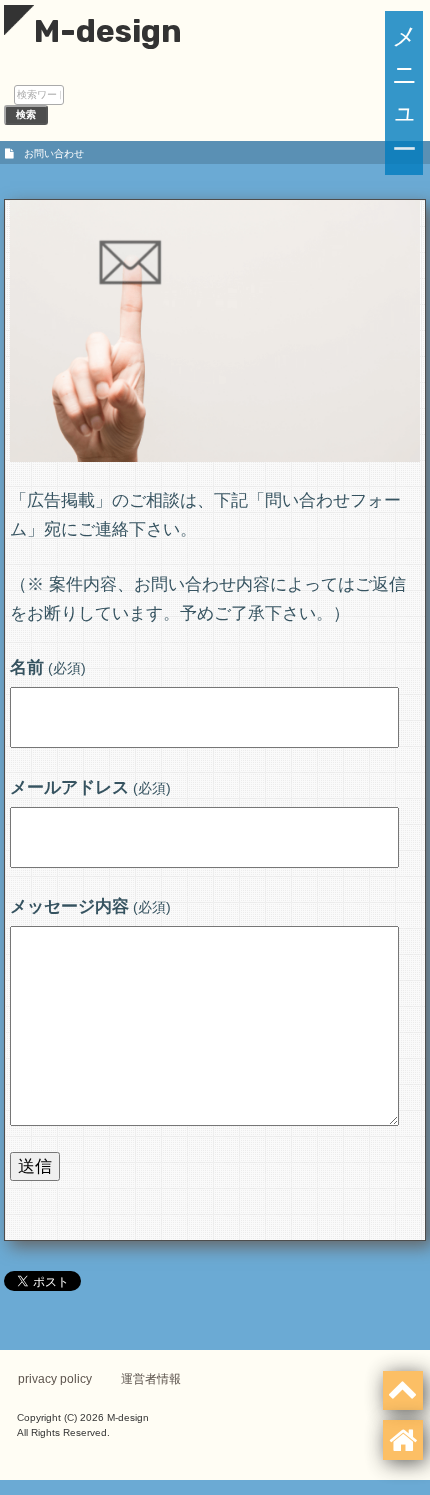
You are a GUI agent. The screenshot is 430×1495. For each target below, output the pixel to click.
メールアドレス (90, 787)
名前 (48, 667)
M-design (108, 31)
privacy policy (55, 1379)
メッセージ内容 (90, 906)
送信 (35, 1166)
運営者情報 (151, 1379)
